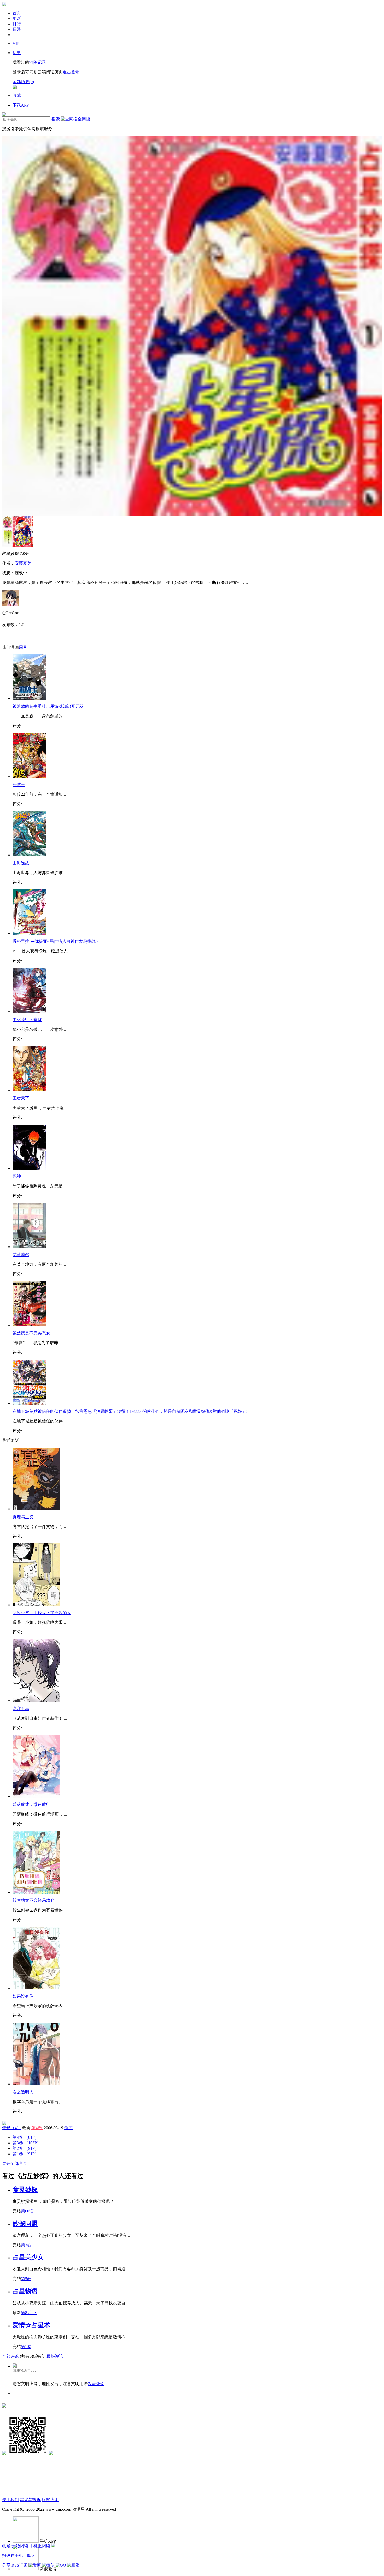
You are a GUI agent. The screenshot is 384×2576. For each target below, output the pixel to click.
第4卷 (37, 2128)
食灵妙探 (25, 2189)
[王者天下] (30, 1090)
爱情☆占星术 (31, 2325)
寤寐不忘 (21, 1709)
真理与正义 (23, 1517)
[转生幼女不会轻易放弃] (36, 1892)
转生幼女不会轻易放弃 (33, 1900)
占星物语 (25, 2291)
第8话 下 (29, 2313)
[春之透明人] (36, 2084)
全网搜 (84, 119)
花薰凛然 (21, 1255)
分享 (6, 2565)
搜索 (56, 119)
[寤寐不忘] (36, 1700)
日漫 (17, 29)
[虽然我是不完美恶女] (30, 1325)
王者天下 (21, 1098)
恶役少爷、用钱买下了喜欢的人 (42, 1613)
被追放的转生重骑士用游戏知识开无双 (48, 706)
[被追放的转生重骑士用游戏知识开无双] (30, 698)
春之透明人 (23, 2092)
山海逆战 (21, 863)
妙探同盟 (25, 2223)
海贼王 (19, 785)
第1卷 (26, 2154)
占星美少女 (28, 2257)
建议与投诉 (30, 2500)
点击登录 (71, 72)
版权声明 (50, 2500)
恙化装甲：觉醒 (27, 1020)
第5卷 (26, 2279)
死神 (17, 1176)
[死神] (30, 1168)
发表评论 (96, 2384)
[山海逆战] (30, 855)
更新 (17, 18)
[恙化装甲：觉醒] (30, 1012)
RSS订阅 (19, 2565)
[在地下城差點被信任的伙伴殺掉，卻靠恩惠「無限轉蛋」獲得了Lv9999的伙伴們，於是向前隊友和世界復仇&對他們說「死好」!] (30, 1403)
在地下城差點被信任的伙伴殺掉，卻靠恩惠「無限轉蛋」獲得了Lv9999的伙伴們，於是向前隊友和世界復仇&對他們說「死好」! (130, 1411)
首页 (17, 13)
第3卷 (27, 2143)
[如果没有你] (36, 1988)
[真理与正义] (36, 1509)
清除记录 (38, 62)
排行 (17, 24)
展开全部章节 (15, 2164)
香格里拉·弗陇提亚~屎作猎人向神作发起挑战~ (55, 941)
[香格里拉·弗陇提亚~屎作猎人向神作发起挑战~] (30, 933)
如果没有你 (23, 1996)
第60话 (27, 2211)
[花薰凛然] (30, 1247)
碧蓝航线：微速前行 (31, 1804)
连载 (11, 2128)
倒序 (68, 2128)
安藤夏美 (23, 563)
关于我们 (10, 2500)
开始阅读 (20, 2546)
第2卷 (26, 2148)
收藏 (6, 2546)
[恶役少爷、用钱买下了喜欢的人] (36, 1605)
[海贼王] (30, 777)
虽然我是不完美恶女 (31, 1333)
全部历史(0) (23, 82)
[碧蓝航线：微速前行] (36, 1796)
